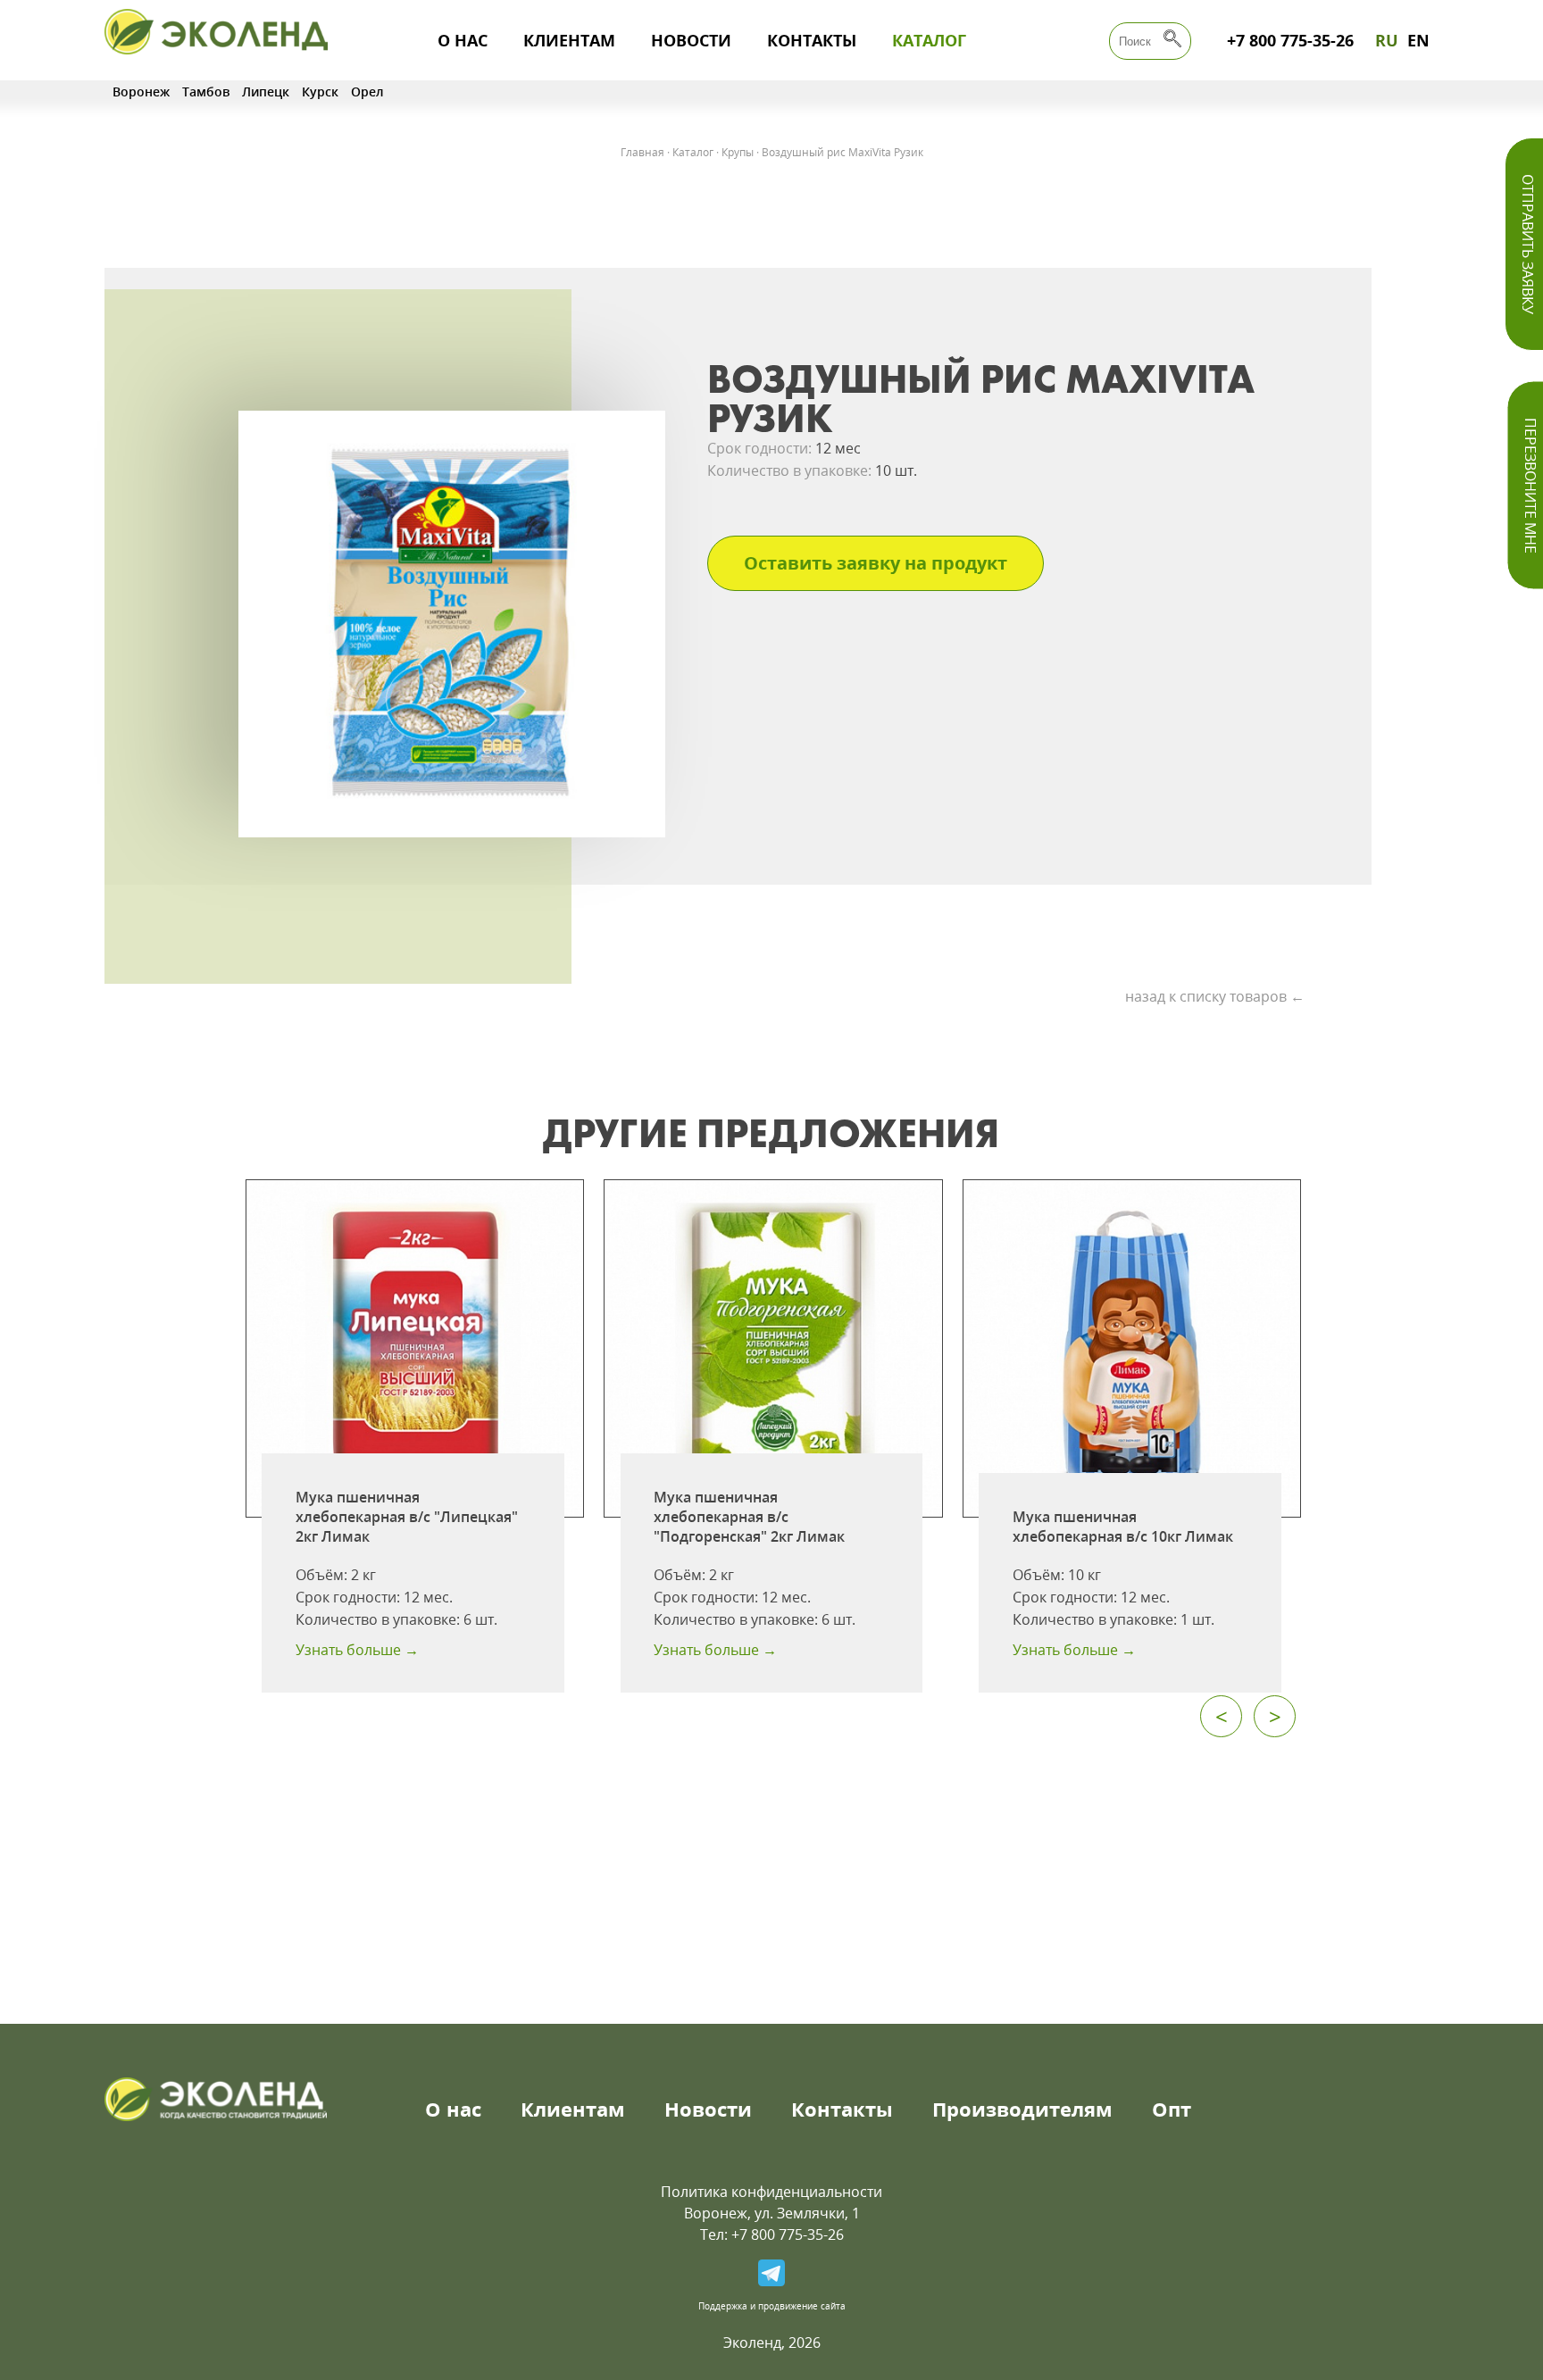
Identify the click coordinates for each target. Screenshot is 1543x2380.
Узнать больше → (357, 1650)
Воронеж (141, 92)
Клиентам (569, 40)
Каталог (929, 40)
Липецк (266, 92)
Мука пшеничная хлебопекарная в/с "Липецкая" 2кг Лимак (407, 1517)
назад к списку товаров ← (1215, 996)
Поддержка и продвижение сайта (772, 2306)
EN (1418, 40)
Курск (320, 92)
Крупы (738, 152)
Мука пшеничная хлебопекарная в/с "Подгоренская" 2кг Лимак (749, 1517)
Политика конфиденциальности (771, 2192)
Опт (1172, 2109)
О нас (463, 40)
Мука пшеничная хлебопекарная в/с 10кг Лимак (1123, 1527)
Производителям (1022, 2109)
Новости (691, 40)
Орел (367, 92)
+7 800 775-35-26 (1290, 40)
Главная (642, 152)
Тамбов (206, 92)
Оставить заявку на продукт (876, 563)
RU (1387, 40)
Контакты (812, 40)
